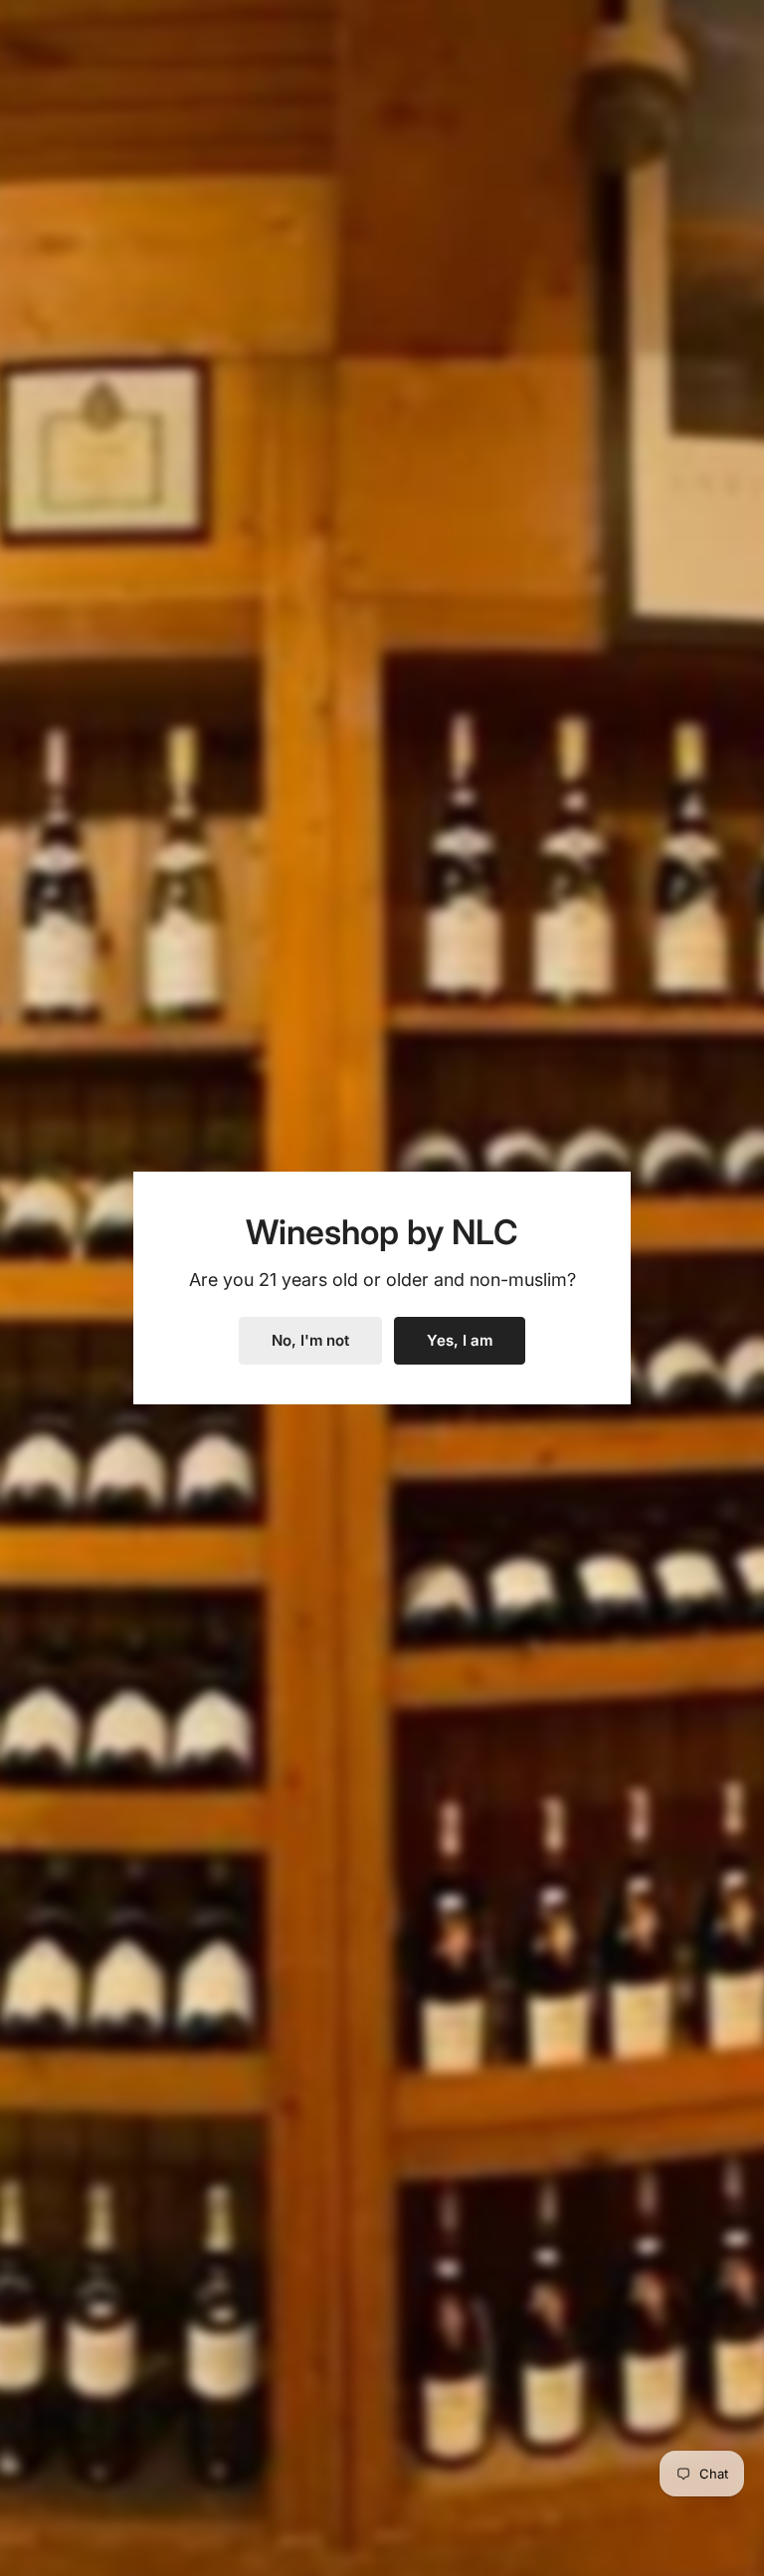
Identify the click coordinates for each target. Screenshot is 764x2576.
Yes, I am (460, 1340)
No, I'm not (310, 1340)
